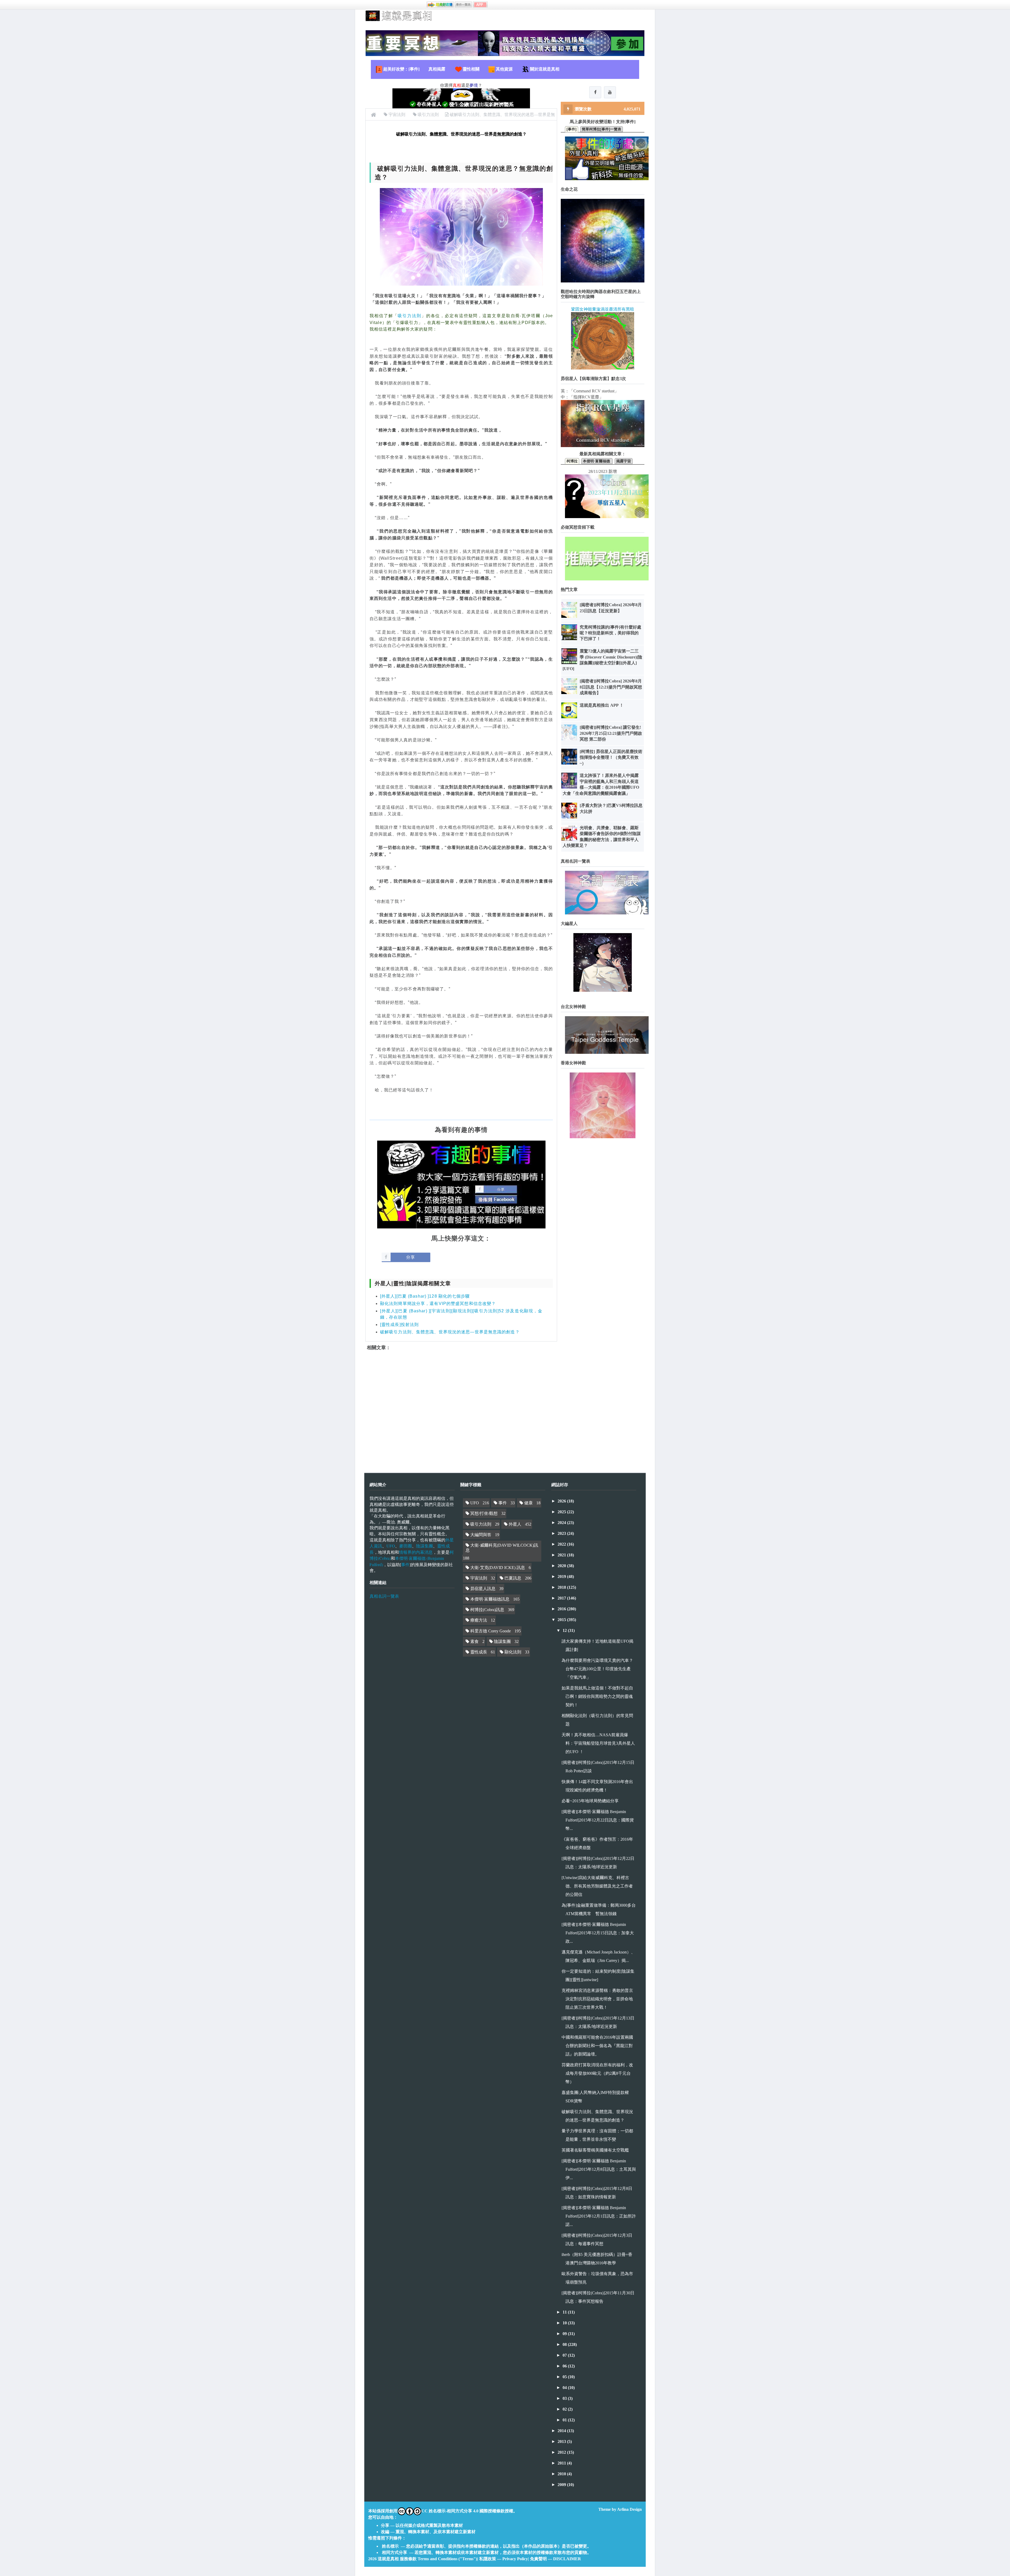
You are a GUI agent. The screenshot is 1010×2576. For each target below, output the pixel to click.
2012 (562, 2452)
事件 (405, 1564)
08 (565, 2344)
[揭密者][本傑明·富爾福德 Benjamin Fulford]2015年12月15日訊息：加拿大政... (598, 1933)
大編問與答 (481, 1535)
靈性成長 (479, 1652)
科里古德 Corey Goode (491, 1631)
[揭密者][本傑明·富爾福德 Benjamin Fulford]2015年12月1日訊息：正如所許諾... (599, 2216)
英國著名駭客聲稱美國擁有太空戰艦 (595, 2150)
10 (565, 2323)
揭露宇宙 (624, 461)
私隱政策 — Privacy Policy (504, 2559)
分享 (411, 1257)
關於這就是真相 (545, 69)
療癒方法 (479, 1620)
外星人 (515, 1524)
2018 (562, 1587)
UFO (391, 1546)
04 (565, 2388)
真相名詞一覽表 (384, 1596)
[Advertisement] (461, 1407)
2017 (562, 1598)
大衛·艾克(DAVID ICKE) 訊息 (498, 1568)
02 (565, 2409)
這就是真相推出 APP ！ (602, 705)
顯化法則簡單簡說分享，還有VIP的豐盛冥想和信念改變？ (438, 1304)
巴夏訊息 (513, 1578)
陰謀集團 (425, 1546)
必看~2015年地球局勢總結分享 (590, 1801)
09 (565, 2334)
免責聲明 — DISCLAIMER (555, 2559)
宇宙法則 (479, 1578)
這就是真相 (388, 2559)
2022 (562, 1544)
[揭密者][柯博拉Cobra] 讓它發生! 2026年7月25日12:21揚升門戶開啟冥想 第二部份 (611, 733)
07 (565, 2355)
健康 (528, 1503)
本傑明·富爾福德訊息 (490, 1599)
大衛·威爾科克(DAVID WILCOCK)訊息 (502, 1548)
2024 (562, 1523)
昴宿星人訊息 (483, 1589)
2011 (562, 2463)
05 (565, 2377)
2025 (562, 1512)
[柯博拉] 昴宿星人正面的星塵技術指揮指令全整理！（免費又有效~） (611, 757)
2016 (562, 1609)
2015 (562, 1620)
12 (565, 1630)
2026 (562, 1501)
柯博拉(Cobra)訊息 (487, 1610)
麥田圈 (406, 1546)
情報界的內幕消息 (416, 1552)
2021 (562, 1555)
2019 (562, 1577)
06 (565, 2366)
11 (565, 2312)
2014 (562, 2431)
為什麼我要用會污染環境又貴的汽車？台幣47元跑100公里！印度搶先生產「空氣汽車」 (597, 1669)
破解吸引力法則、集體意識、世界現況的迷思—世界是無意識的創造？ (450, 1332)
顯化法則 (513, 1652)
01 (565, 2420)
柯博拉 (572, 461)
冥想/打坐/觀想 (484, 1513)
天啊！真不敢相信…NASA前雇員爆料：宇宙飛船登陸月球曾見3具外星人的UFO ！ (598, 1743)
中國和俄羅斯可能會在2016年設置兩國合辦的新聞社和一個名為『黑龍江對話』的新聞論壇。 (597, 2046)
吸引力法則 (409, 316)
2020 (562, 1566)
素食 (474, 1641)
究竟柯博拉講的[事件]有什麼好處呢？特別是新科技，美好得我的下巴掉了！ (610, 633)
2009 (562, 2485)
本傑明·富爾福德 (597, 461)
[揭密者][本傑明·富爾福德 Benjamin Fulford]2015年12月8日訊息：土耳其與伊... (599, 2169)
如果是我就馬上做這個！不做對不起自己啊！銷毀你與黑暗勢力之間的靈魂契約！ (597, 1696)
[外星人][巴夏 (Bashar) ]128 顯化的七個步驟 (425, 1296)
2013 (562, 2441)
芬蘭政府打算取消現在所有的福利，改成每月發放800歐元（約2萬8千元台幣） (597, 2073)
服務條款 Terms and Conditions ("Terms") (438, 2559)
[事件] (572, 129)
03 (565, 2398)
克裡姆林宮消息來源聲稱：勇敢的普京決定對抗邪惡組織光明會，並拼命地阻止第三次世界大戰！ (597, 1999)
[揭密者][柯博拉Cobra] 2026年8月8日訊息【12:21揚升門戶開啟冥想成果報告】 (611, 687)
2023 (562, 1533)
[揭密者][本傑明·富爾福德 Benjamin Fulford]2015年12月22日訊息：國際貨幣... (598, 1820)
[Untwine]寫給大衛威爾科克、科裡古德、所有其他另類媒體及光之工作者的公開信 (597, 1886)
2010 (562, 2474)
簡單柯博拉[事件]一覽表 (602, 129)
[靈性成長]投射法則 (399, 1325)
